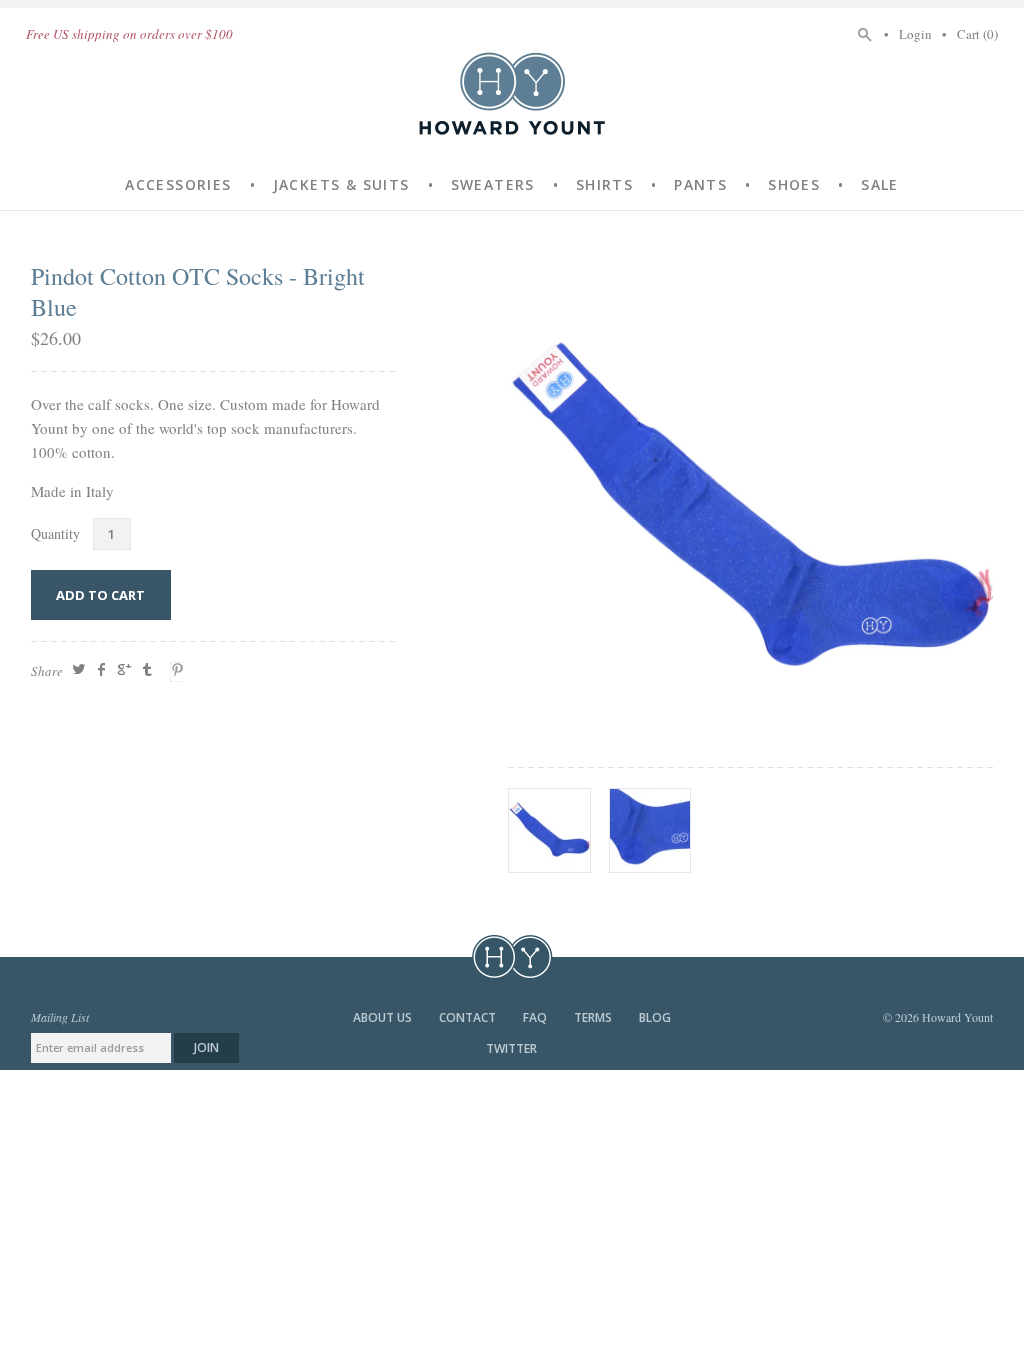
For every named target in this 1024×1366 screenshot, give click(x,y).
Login (915, 34)
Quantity (55, 533)
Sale (880, 184)
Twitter (511, 1048)
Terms (594, 1017)
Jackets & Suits (341, 184)
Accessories (178, 184)
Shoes (794, 184)
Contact (469, 1017)
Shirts (604, 184)
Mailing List (60, 1017)
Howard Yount (512, 93)
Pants (700, 184)
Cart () (977, 34)
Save (180, 672)
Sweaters (493, 184)
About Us (384, 1017)
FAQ (536, 1017)
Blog (655, 1017)
